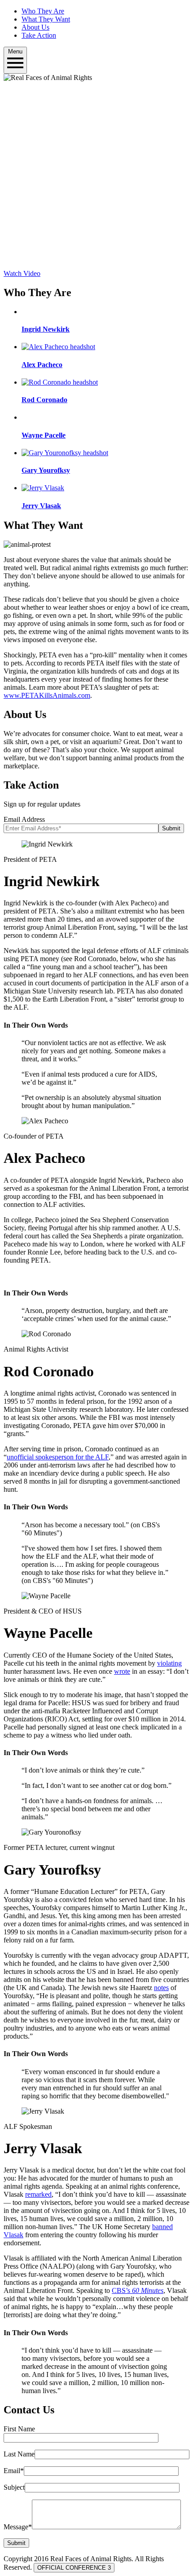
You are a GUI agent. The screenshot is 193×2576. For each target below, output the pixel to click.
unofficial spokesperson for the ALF (58, 1457)
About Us (35, 27)
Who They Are (43, 11)
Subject (14, 2487)
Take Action (39, 35)
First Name (19, 2429)
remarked (38, 2194)
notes (161, 1988)
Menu (15, 51)
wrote (122, 1671)
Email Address (24, 819)
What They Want (46, 19)
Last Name (19, 2454)
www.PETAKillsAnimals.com (47, 695)
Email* (14, 2471)
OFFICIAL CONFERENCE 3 (74, 2568)
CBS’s (138, 2290)
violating (169, 1663)
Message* (18, 2527)
